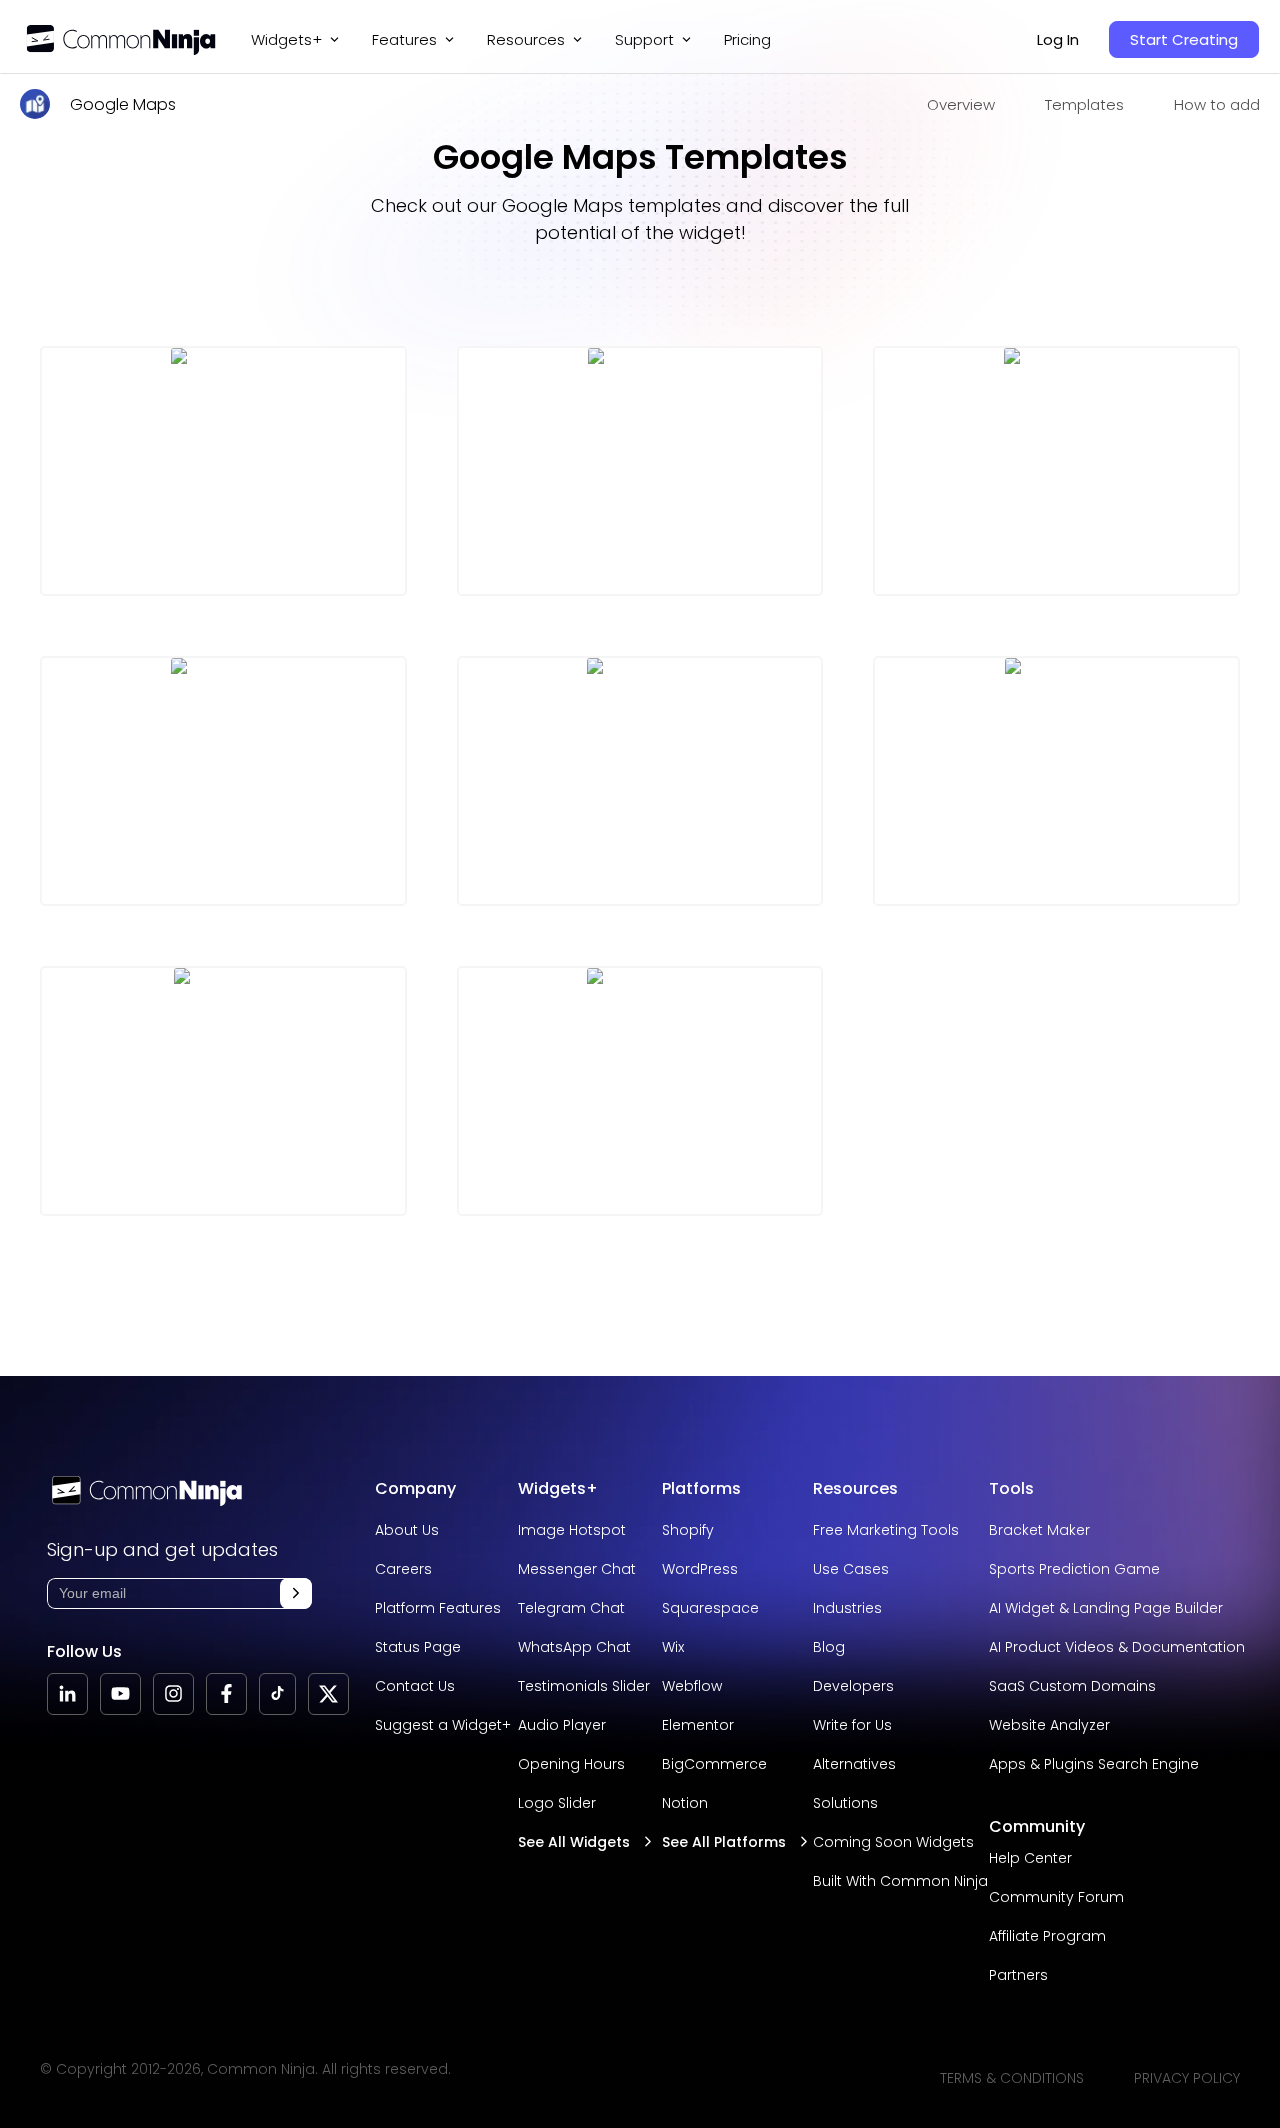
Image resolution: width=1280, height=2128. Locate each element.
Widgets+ (286, 39)
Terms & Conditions (1012, 2078)
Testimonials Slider (584, 1686)
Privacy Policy (1187, 2078)
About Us (407, 1530)
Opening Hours (571, 1764)
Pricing (747, 39)
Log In (1058, 39)
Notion (685, 1803)
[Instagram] (173, 1694)
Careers (403, 1569)
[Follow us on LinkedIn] (67, 1694)
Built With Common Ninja (900, 1881)
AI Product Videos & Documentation (1117, 1647)
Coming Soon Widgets (893, 1842)
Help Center (1030, 1858)
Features (404, 39)
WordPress (700, 1569)
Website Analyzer (1049, 1725)
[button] (296, 1593)
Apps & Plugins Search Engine (1094, 1764)
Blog (829, 1647)
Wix (673, 1647)
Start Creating (1184, 39)
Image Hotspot (572, 1530)
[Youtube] (120, 1694)
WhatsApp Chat (574, 1647)
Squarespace (710, 1608)
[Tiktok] (277, 1694)
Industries (847, 1608)
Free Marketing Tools (886, 1530)
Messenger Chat (577, 1569)
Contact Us (415, 1686)
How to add (1217, 104)
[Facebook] (226, 1694)
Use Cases (851, 1569)
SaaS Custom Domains (1072, 1686)
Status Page (418, 1647)
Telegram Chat (571, 1608)
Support (644, 39)
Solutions (845, 1803)
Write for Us (852, 1725)
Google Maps (123, 104)
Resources (855, 1488)
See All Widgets (574, 1842)
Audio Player (562, 1725)
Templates (1084, 104)
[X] (328, 1694)
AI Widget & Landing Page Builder (1106, 1608)
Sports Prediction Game (1074, 1569)
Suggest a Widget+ (443, 1725)
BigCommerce (714, 1764)
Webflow (692, 1686)
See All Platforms (724, 1842)
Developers (853, 1686)
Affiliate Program (1047, 1936)
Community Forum (1056, 1897)
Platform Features (438, 1608)
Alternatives (854, 1764)
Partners (1018, 1975)
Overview (961, 104)
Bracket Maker (1039, 1530)
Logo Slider (557, 1803)
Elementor (698, 1725)
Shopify (688, 1530)
